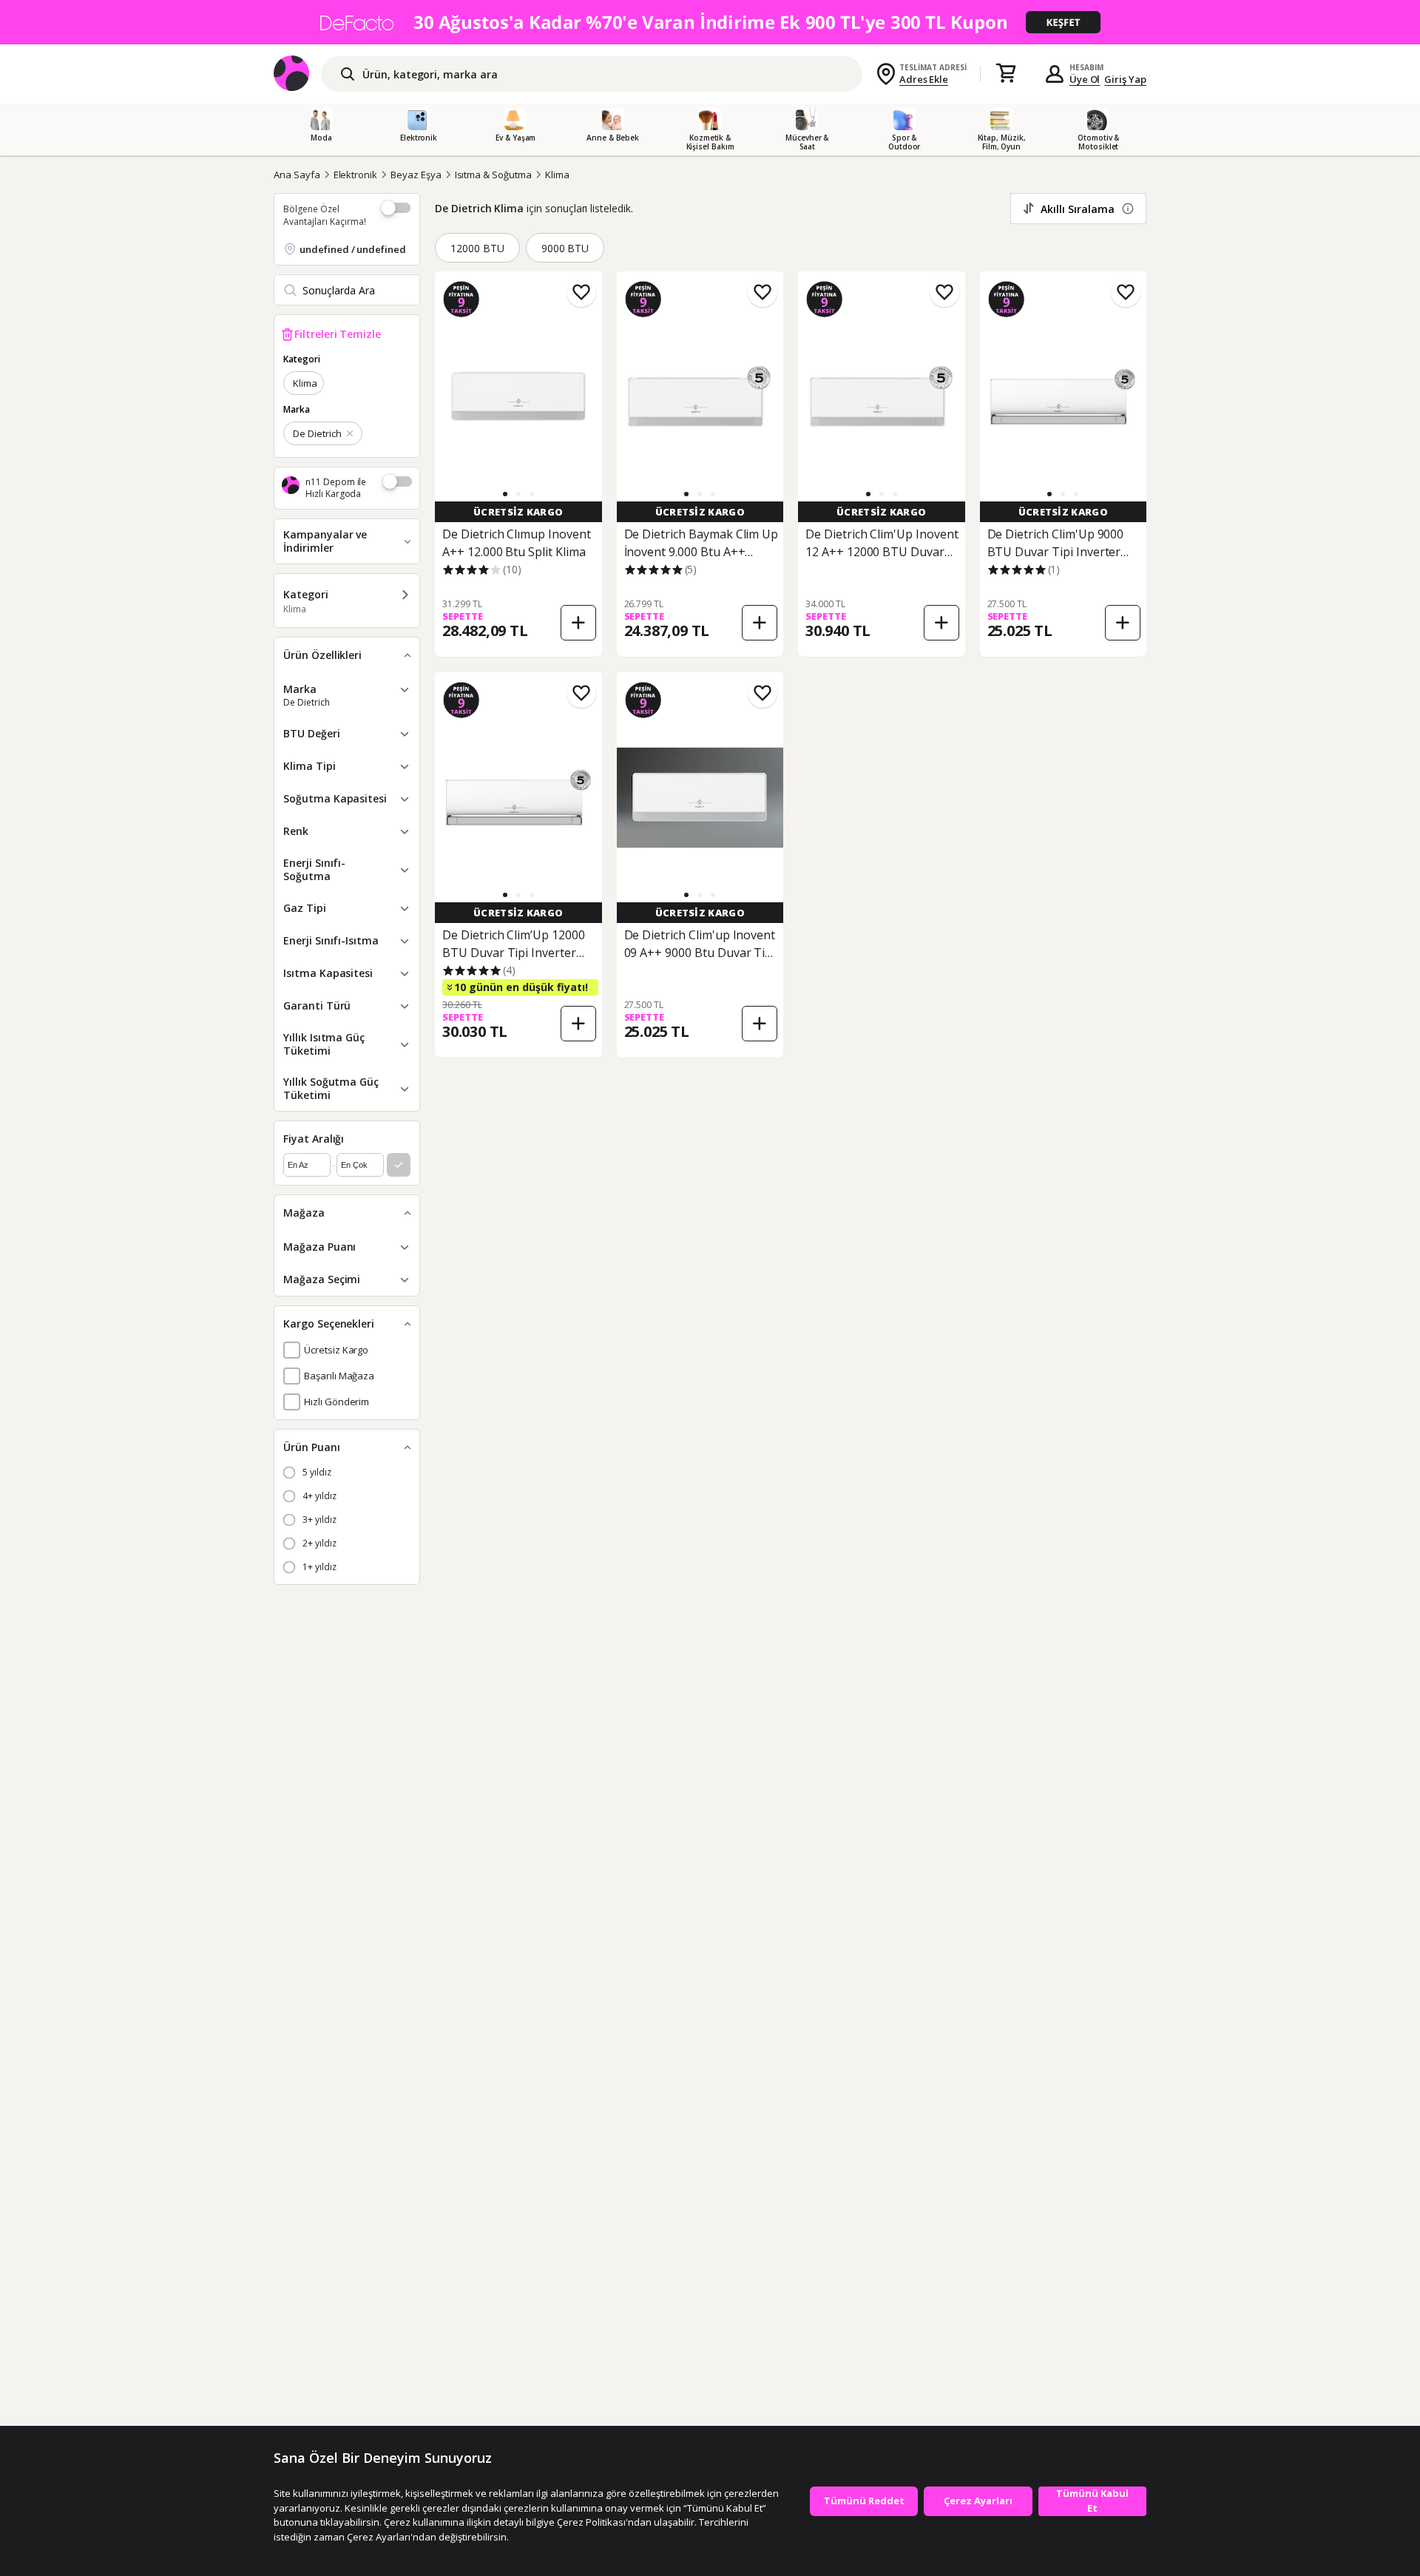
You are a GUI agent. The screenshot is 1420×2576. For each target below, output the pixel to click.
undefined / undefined (353, 249)
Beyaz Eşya (416, 175)
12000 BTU (477, 248)
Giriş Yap (1125, 79)
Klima (557, 175)
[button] (505, 494)
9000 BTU (565, 248)
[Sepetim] (1006, 74)
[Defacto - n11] (710, 22)
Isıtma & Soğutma (493, 175)
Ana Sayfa (297, 175)
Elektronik (356, 175)
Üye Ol (1085, 79)
